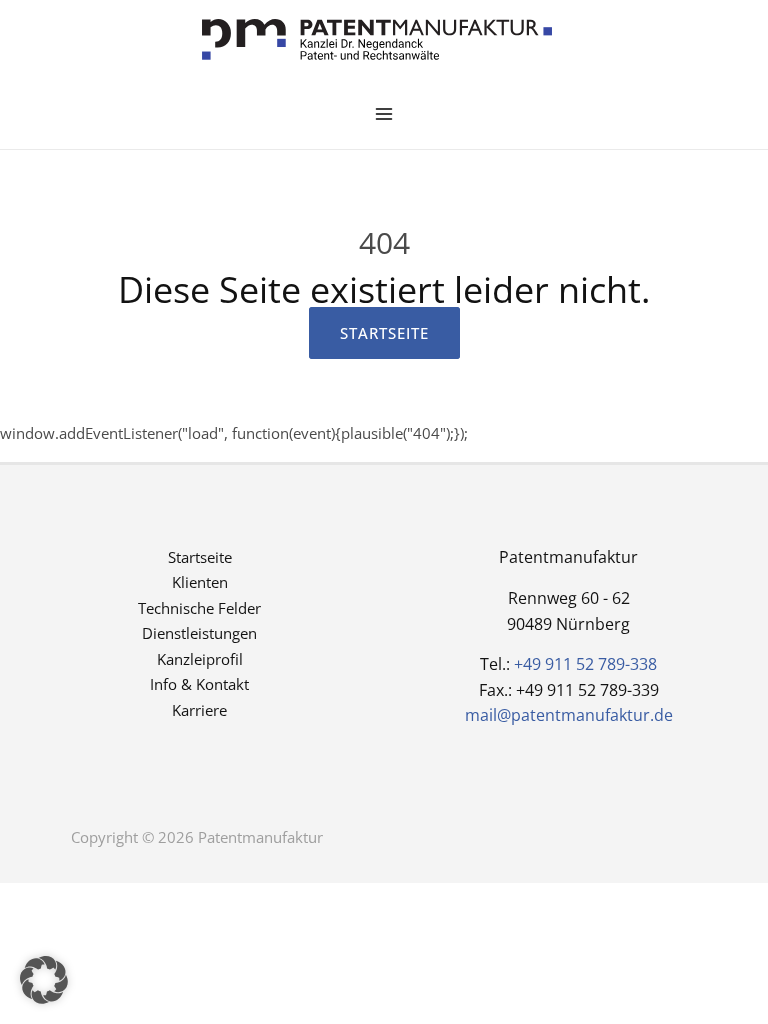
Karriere (199, 710)
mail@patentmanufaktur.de (569, 715)
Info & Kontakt (199, 684)
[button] (44, 980)
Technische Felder (199, 608)
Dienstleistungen (199, 633)
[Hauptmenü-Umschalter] (384, 114)
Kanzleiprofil (200, 659)
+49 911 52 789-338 (585, 664)
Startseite (200, 557)
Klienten (200, 582)
